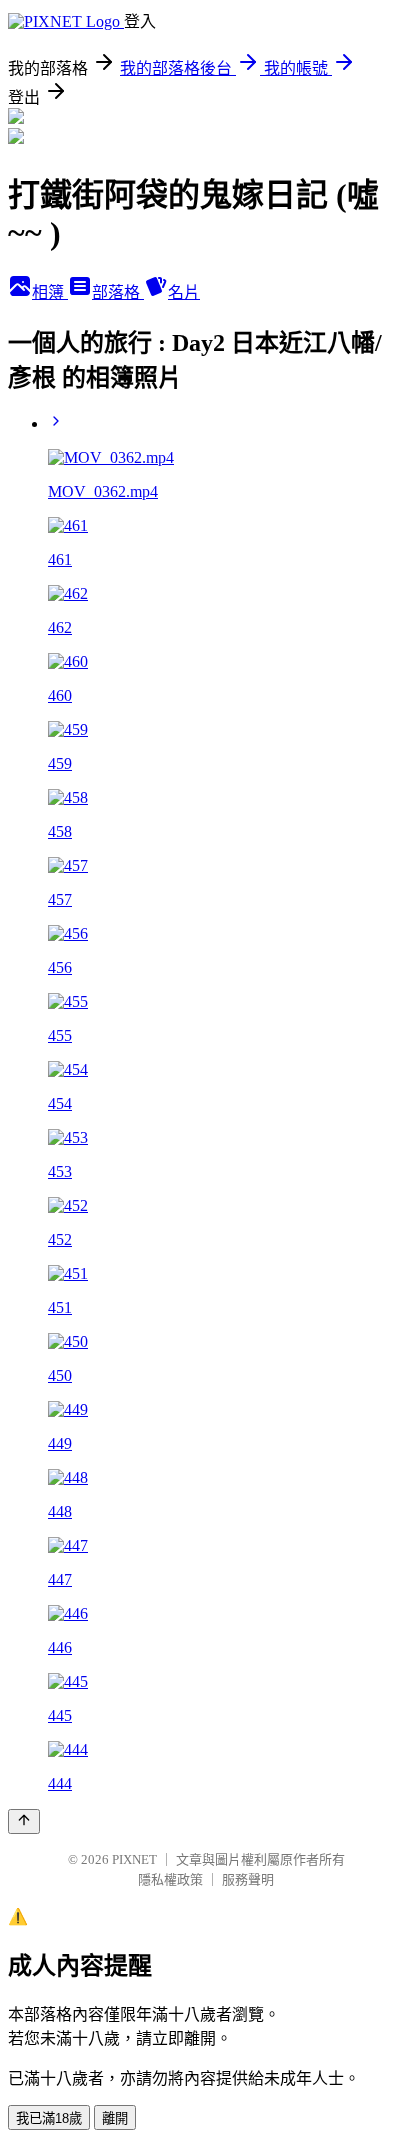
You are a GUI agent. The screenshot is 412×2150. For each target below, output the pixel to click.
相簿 (50, 292)
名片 (184, 292)
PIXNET (134, 1859)
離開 (115, 2118)
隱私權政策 (170, 1879)
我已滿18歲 (49, 2118)
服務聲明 (248, 1879)
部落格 (118, 292)
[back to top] (24, 1821)
